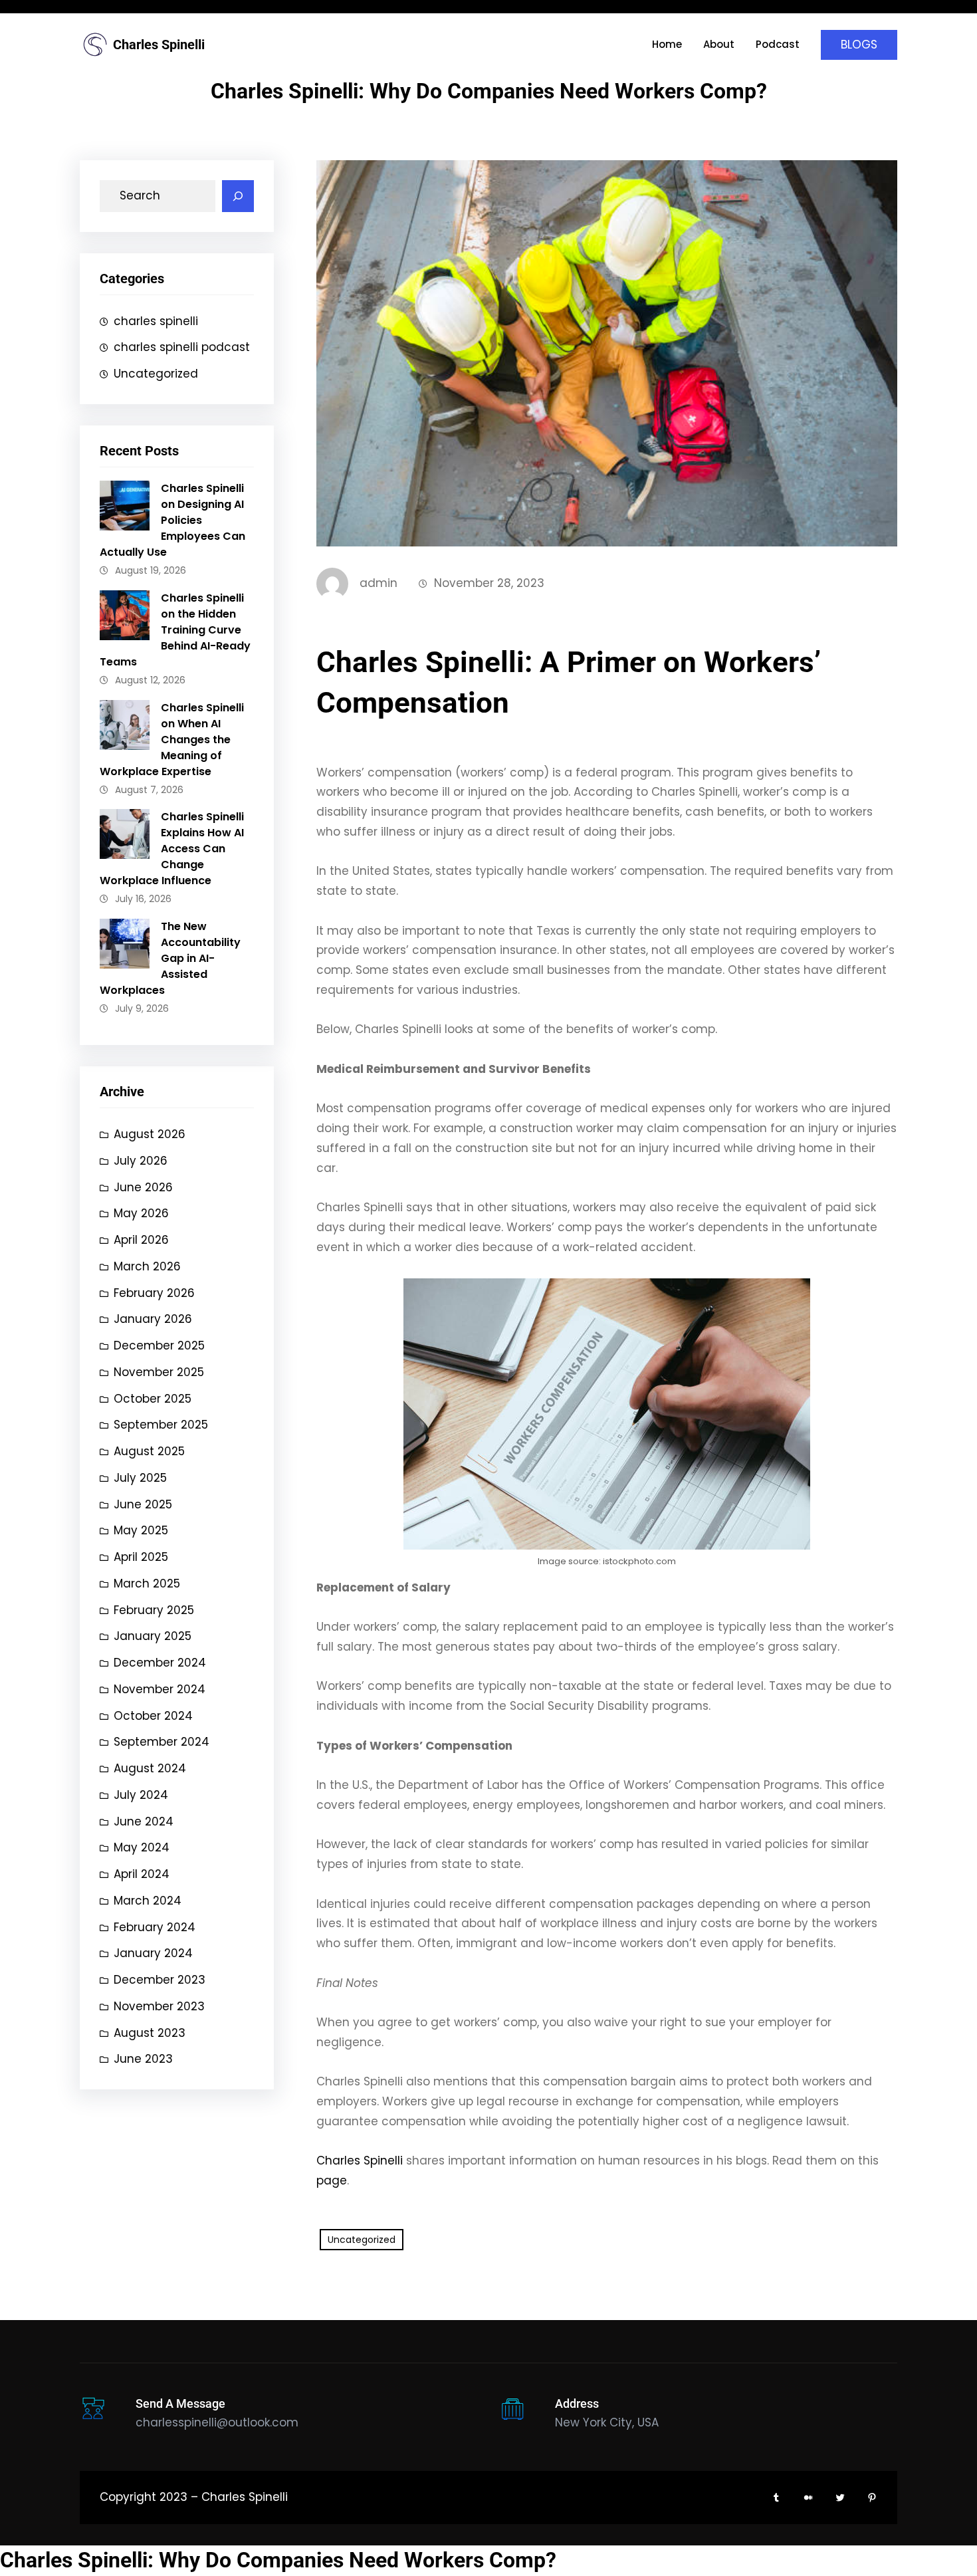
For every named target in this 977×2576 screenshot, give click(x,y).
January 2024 (153, 1953)
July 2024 (141, 1795)
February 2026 (154, 1293)
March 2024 (148, 1901)
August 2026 (150, 1134)
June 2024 (144, 1821)
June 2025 (143, 1504)
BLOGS (859, 45)
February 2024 (155, 1927)
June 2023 (143, 2059)
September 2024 (162, 1742)
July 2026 (141, 1161)
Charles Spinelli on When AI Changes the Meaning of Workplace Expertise (172, 740)
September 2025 (161, 1425)
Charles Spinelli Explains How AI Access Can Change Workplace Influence (172, 849)
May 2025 (141, 1530)
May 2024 (142, 1847)
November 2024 (160, 1689)
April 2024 (142, 1874)
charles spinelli (156, 321)
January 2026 (153, 1319)
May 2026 (141, 1213)
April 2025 (141, 1557)
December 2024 (160, 1663)
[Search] (238, 196)
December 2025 (159, 1346)
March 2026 (147, 1266)
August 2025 (149, 1451)
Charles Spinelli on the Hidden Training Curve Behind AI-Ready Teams (175, 630)
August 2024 (150, 1768)
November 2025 (159, 1372)
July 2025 (140, 1478)
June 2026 (143, 1187)
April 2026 (141, 1240)
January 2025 (153, 1636)
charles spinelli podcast (182, 347)
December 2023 (160, 1980)
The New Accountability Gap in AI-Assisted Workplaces (170, 958)
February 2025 (154, 1610)
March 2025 (147, 1583)
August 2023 (150, 2033)
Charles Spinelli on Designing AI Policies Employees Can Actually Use (172, 520)
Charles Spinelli (159, 45)
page (332, 2180)
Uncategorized (156, 374)
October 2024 (153, 1716)
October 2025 (153, 1399)
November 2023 (159, 2006)
